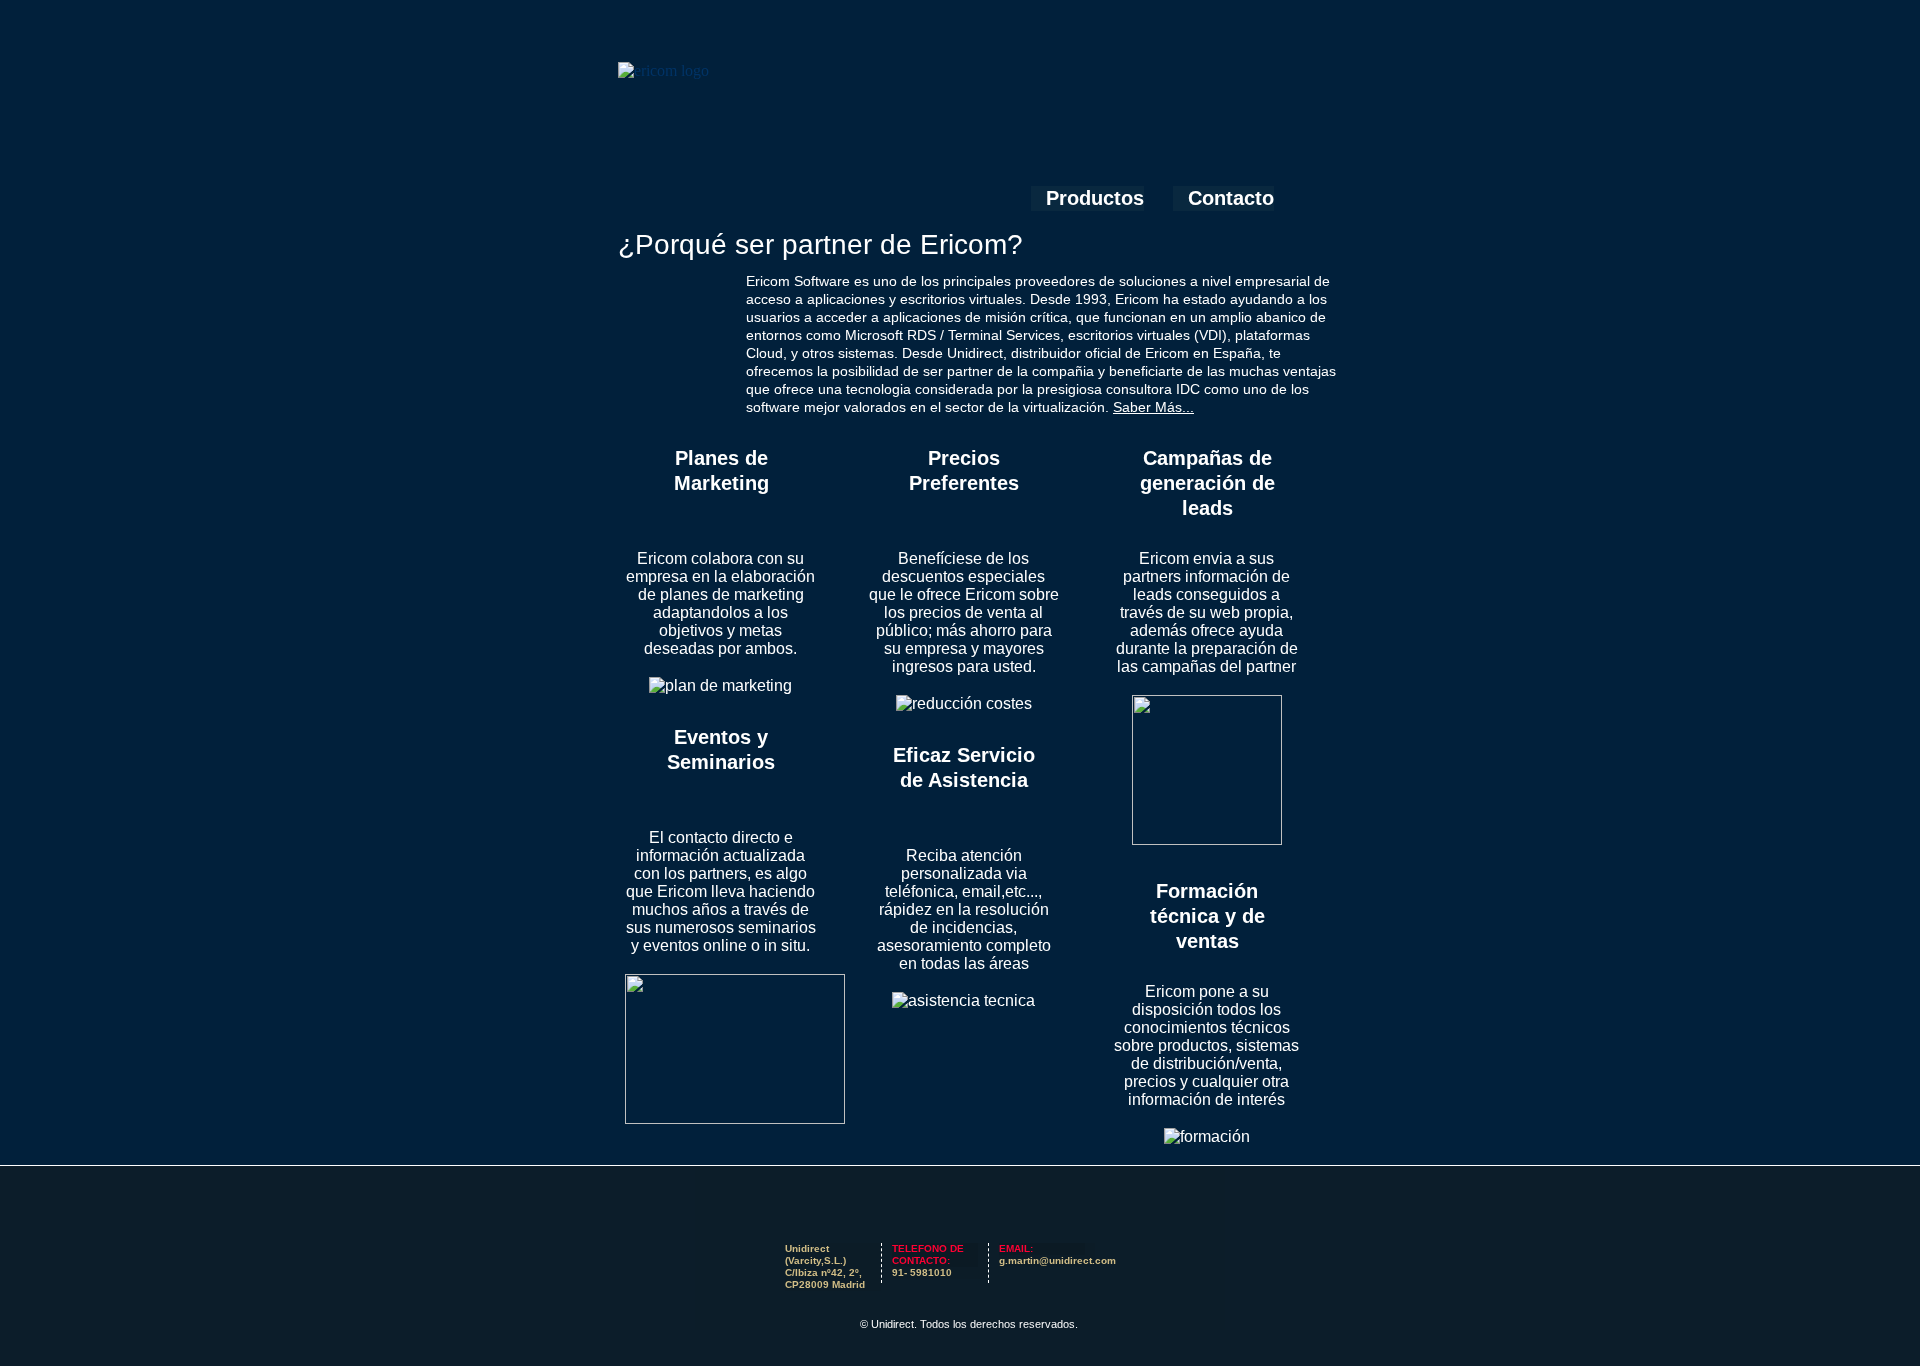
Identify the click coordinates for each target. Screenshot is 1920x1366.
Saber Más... (1153, 407)
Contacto (1231, 198)
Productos (1095, 198)
